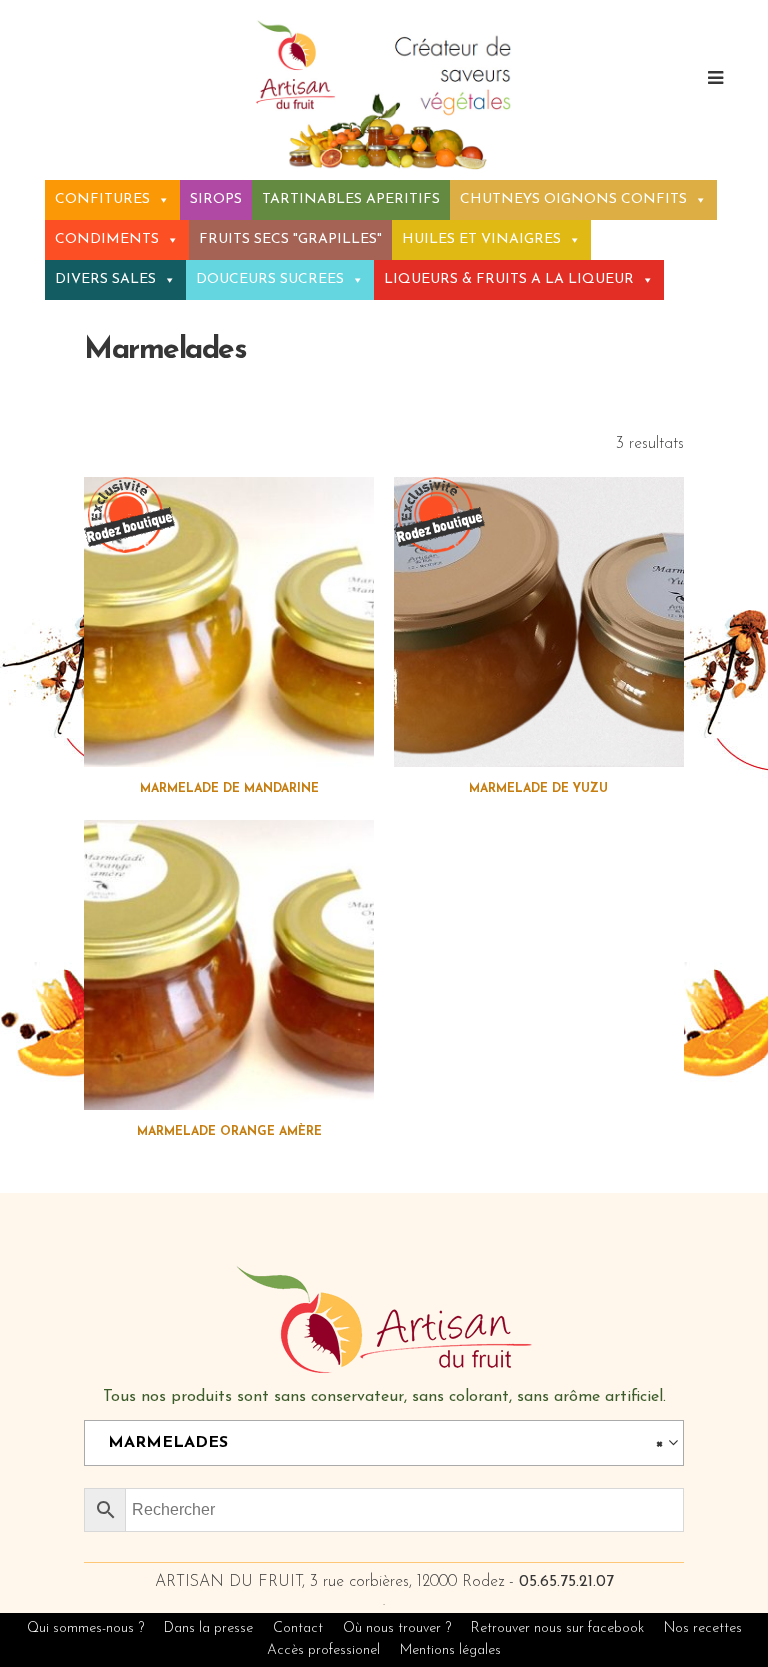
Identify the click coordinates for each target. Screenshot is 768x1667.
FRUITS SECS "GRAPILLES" (290, 239)
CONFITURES (102, 199)
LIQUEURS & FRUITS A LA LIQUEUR (509, 279)
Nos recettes (703, 1628)
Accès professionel (323, 1650)
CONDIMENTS (107, 239)
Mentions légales (450, 1650)
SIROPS (216, 199)
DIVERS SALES (105, 279)
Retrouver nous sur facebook (559, 1628)
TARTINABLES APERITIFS (351, 199)
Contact (298, 1628)
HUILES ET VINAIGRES (481, 239)
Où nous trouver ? (397, 1628)
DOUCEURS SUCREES (270, 279)
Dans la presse (208, 1628)
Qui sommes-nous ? (85, 1628)
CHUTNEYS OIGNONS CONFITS (573, 199)
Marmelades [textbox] (378, 1443)
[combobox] (384, 1443)
